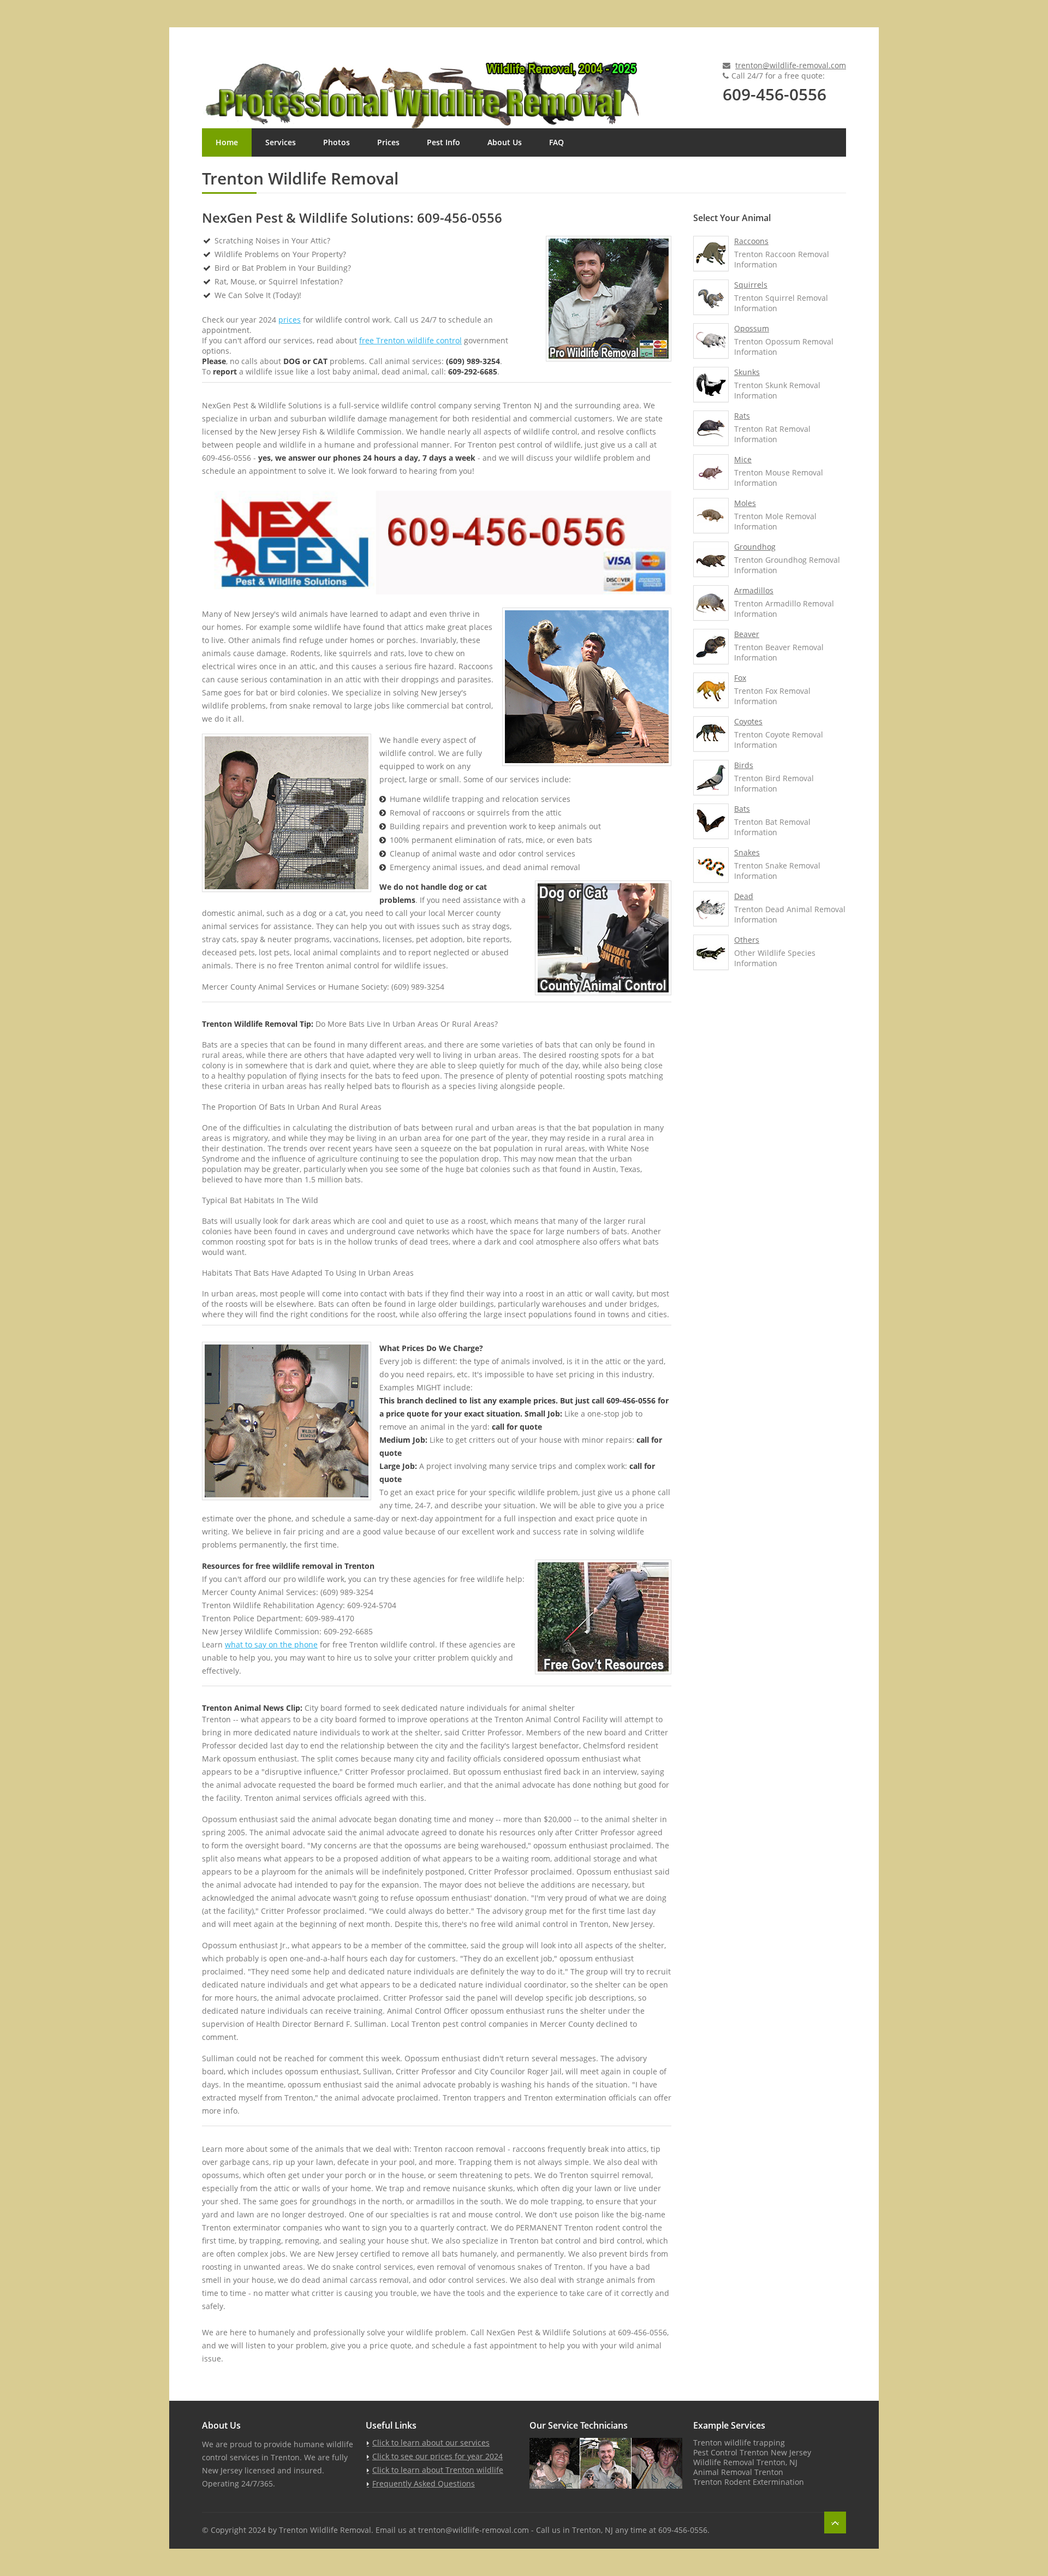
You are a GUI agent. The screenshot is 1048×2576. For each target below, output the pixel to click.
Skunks (747, 372)
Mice (743, 459)
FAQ (556, 142)
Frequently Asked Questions (424, 2483)
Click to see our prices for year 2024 (437, 2456)
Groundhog (755, 547)
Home (227, 142)
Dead (744, 896)
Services (281, 142)
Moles (745, 503)
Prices (388, 142)
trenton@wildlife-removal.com (791, 65)
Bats (742, 809)
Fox (740, 678)
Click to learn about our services (431, 2443)
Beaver (747, 634)
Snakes (747, 852)
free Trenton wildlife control (410, 340)
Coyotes (748, 721)
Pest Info (443, 142)
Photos (337, 142)
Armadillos (754, 590)
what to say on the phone (271, 1644)
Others (747, 940)
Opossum (752, 328)
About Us (505, 142)
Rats (742, 416)
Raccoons (751, 241)
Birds (744, 765)
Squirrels (751, 285)
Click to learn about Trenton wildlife (438, 2470)
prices (290, 320)
